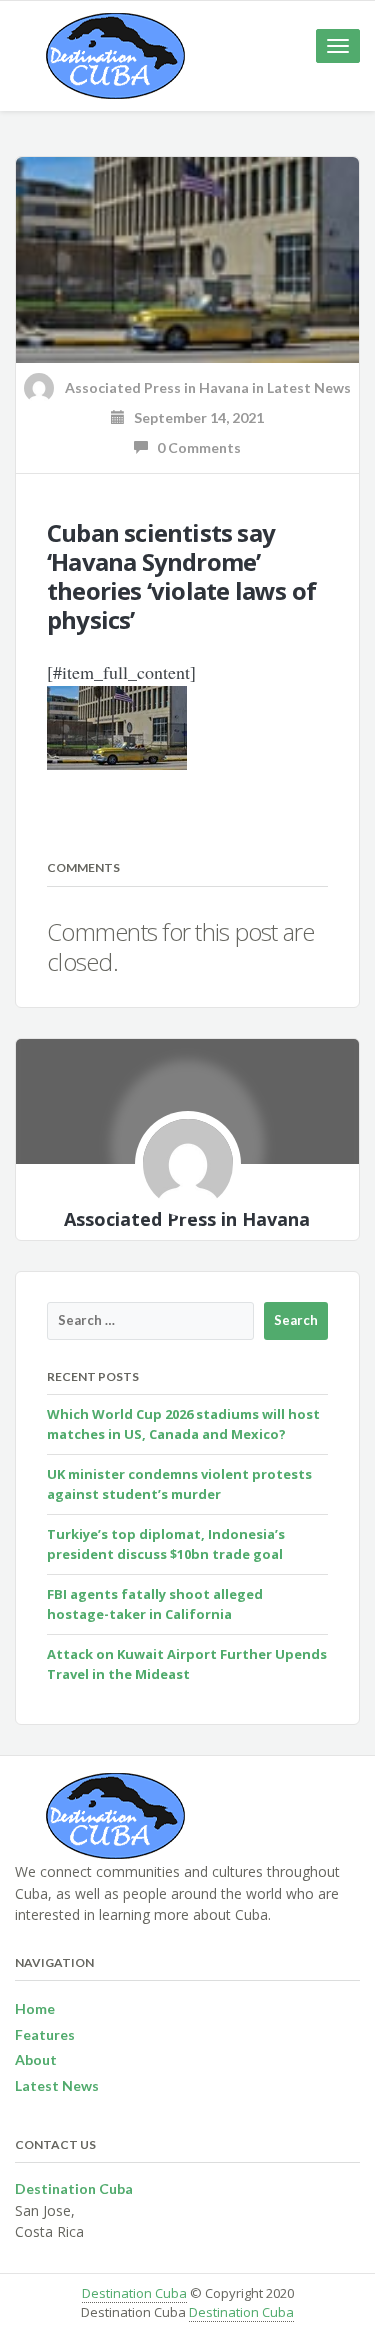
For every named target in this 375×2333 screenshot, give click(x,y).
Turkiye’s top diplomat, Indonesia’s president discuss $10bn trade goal (166, 1544)
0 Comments (194, 447)
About (36, 2059)
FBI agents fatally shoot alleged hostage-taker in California (155, 1604)
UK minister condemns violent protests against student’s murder (179, 1484)
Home (35, 2008)
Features (45, 2034)
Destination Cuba (134, 2293)
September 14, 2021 (194, 417)
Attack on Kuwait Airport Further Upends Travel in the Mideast (187, 1664)
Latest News (309, 387)
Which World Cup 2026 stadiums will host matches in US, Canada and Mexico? (183, 1424)
